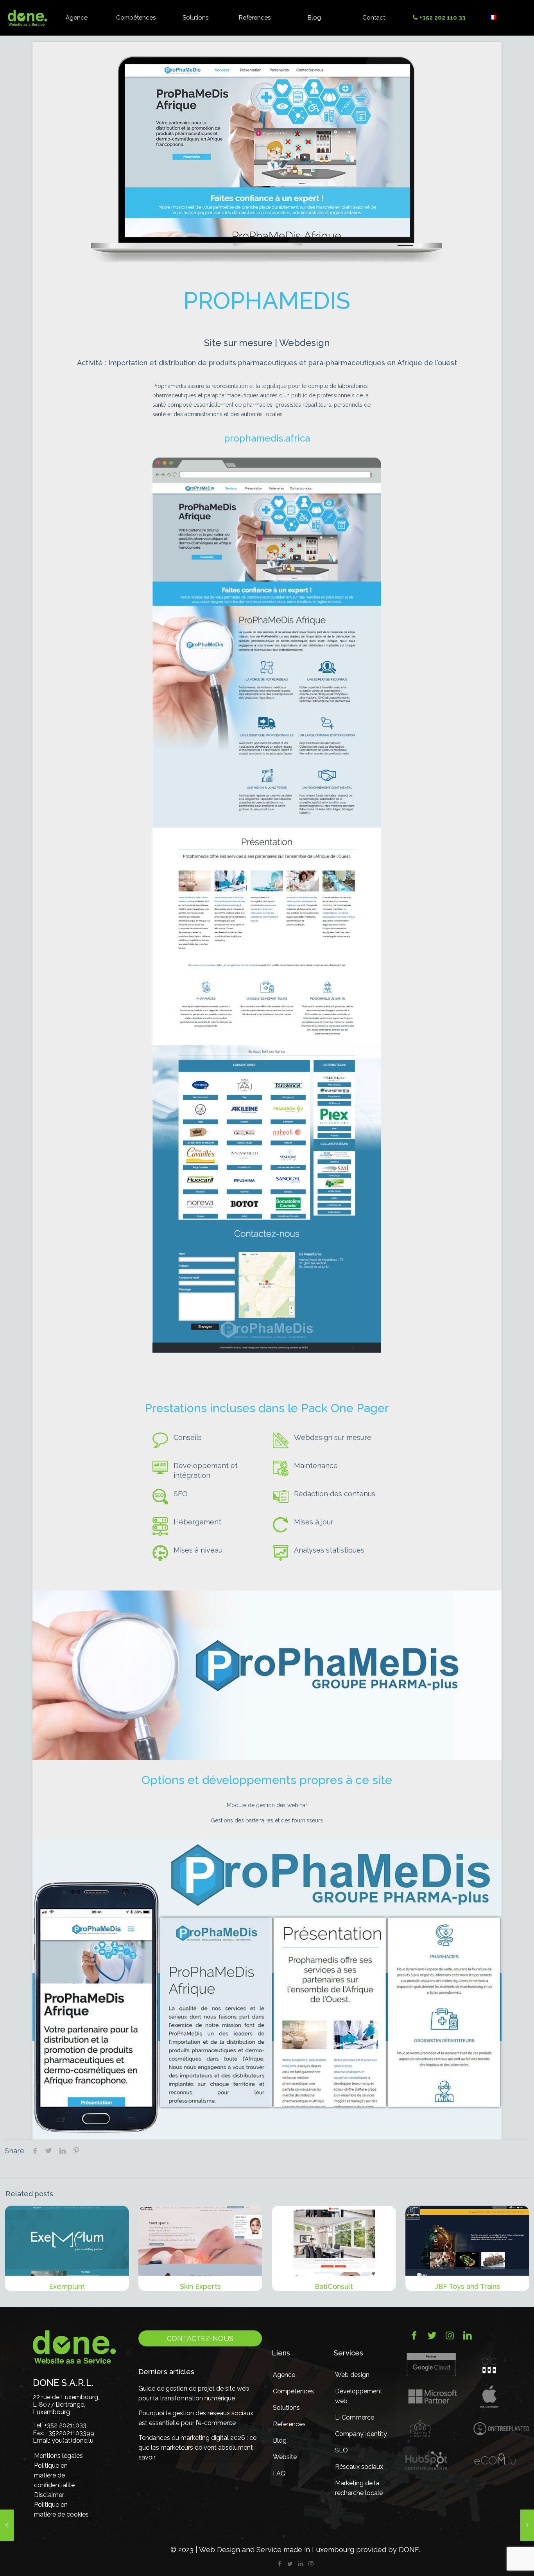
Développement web (359, 2396)
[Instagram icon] (311, 2564)
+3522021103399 (70, 2433)
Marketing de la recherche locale (359, 2488)
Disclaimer (49, 2495)
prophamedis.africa (267, 438)
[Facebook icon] (279, 2564)
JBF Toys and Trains (467, 2286)
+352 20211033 (65, 2425)
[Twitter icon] (290, 2564)
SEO (341, 2450)
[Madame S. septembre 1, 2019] (527, 2525)
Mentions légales (58, 2456)
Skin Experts (200, 2286)
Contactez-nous (200, 2338)
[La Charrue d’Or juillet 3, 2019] (7, 2525)
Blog (280, 2440)
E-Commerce (355, 2417)
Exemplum (67, 2286)
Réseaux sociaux (359, 2467)
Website (285, 2457)
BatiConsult (334, 2286)
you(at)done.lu (73, 2440)
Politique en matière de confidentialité (54, 2475)
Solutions (286, 2408)
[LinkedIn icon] (300, 2564)
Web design (352, 2375)
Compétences (293, 2391)
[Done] (27, 18)
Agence (284, 2375)
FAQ (279, 2473)
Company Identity (361, 2434)
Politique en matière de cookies (61, 2510)
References (289, 2424)
